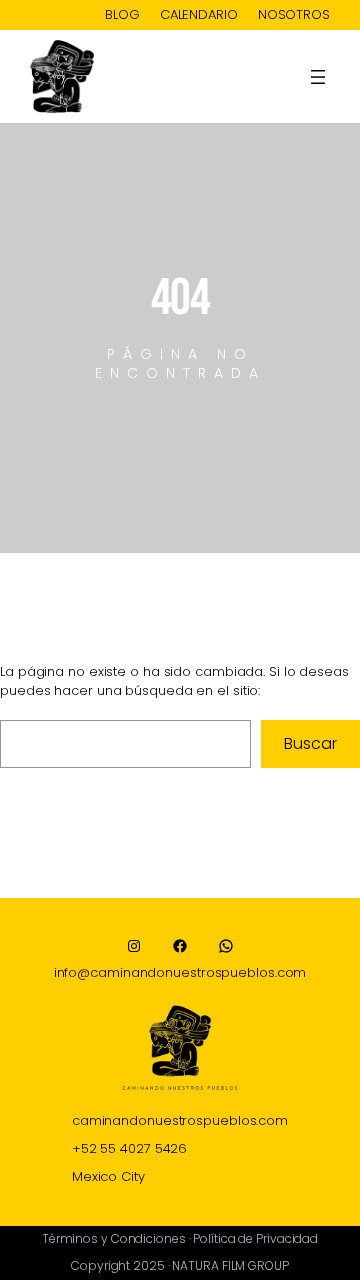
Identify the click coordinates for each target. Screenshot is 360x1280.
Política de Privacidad (255, 1238)
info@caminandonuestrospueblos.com (180, 972)
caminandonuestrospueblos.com (180, 1120)
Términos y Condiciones (114, 1238)
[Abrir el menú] (318, 77)
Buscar (310, 743)
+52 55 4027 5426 (129, 1148)
